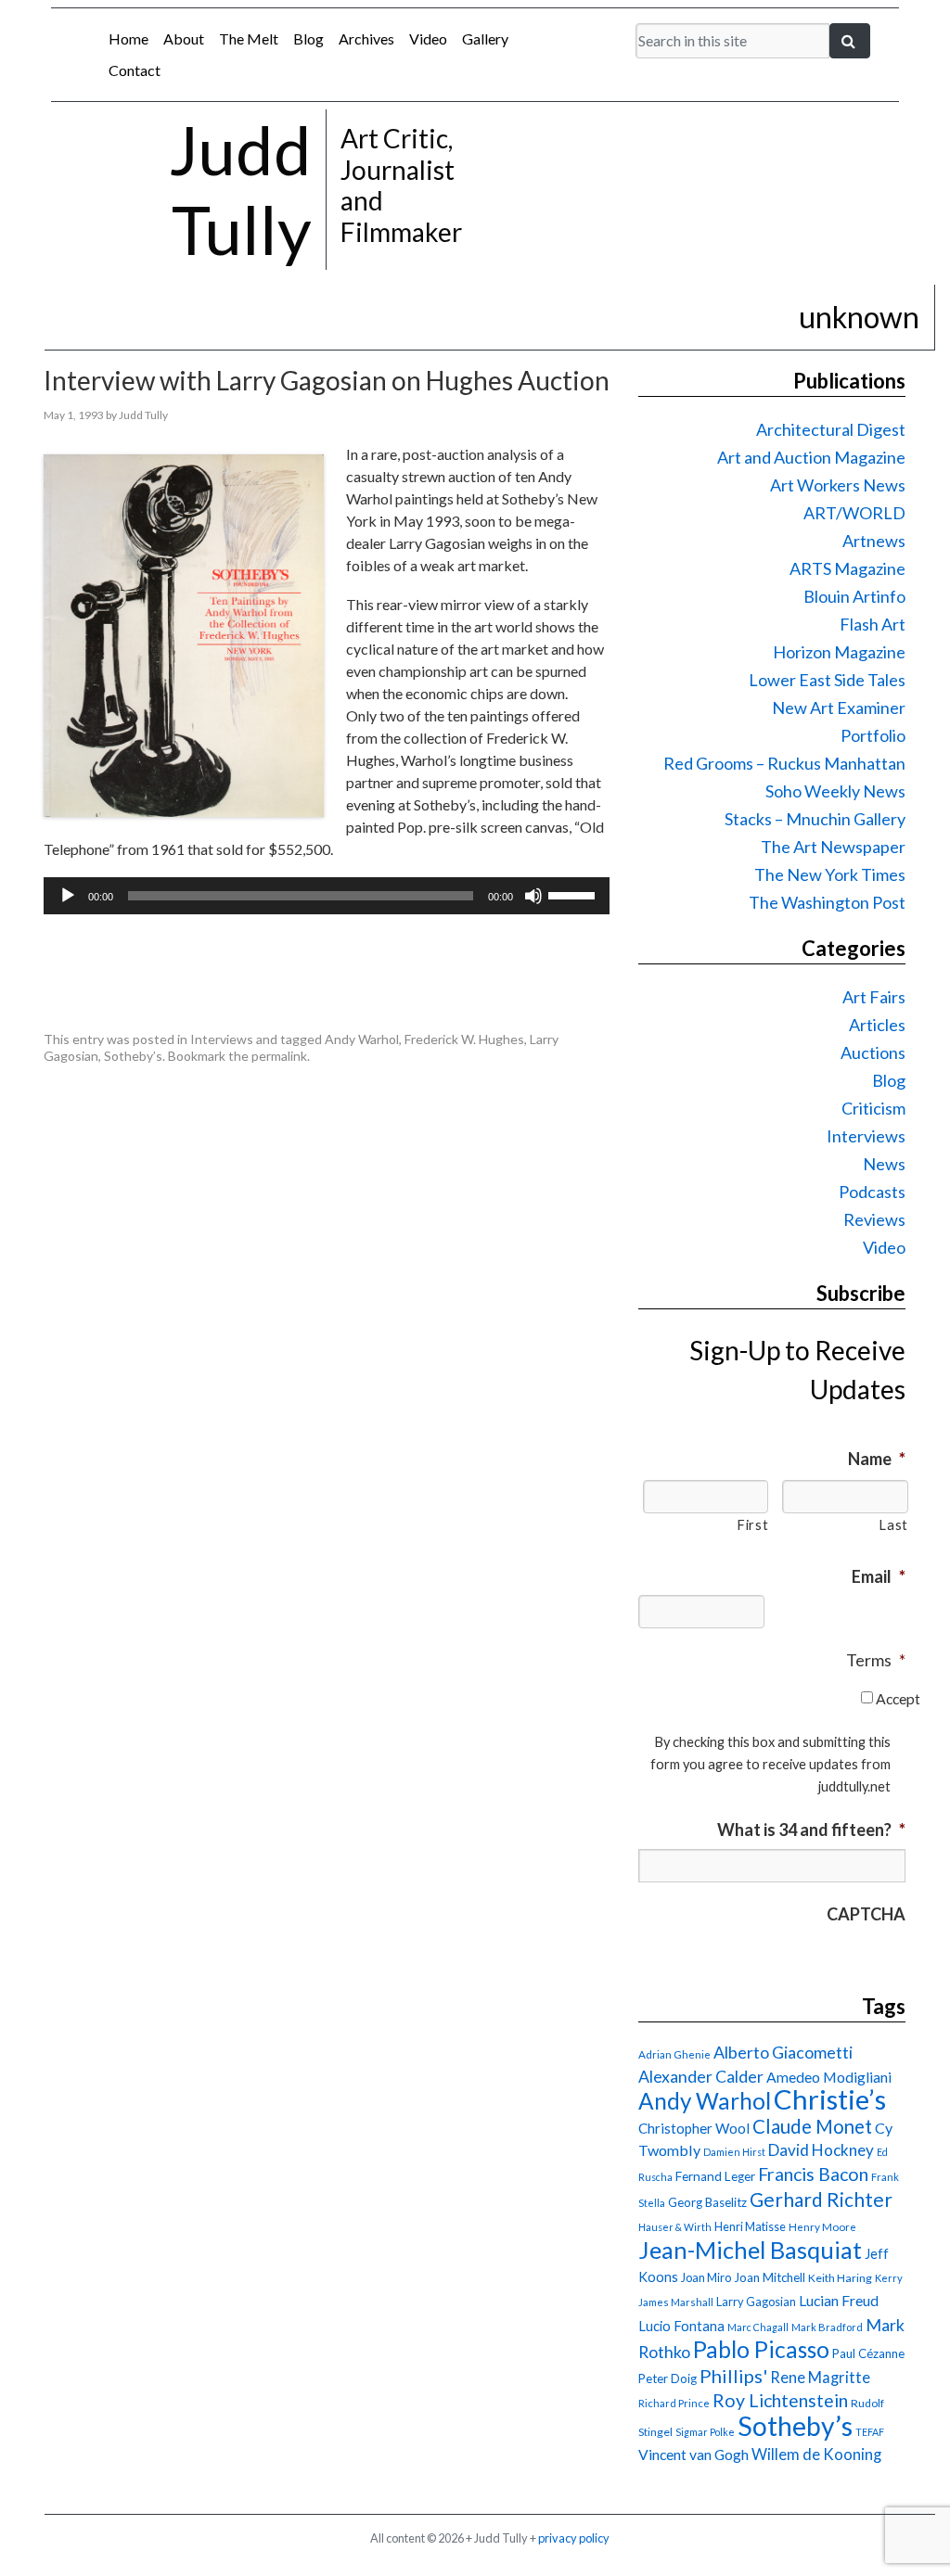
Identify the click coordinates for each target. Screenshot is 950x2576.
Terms (876, 1660)
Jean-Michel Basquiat (750, 2250)
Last (893, 1525)
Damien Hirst (734, 2152)
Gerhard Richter (821, 2199)
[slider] (574, 894)
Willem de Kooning (816, 2455)
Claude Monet (812, 2126)
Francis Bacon (813, 2174)
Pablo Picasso (761, 2349)
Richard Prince (674, 2403)
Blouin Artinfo (854, 596)
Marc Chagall (758, 2327)
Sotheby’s (133, 1056)
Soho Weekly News (835, 791)
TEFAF (870, 2432)
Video (428, 38)
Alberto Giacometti (783, 2052)
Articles (877, 1025)
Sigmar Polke (705, 2432)
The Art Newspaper (833, 847)
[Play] (68, 896)
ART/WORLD (854, 513)
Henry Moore (822, 2227)
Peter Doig (668, 2378)
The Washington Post (827, 902)
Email (879, 1576)
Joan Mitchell (770, 2277)
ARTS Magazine (847, 568)
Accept (898, 1698)
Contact (135, 70)
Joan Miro (706, 2277)
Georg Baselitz (707, 2202)
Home (128, 38)
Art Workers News (838, 485)
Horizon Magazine (839, 652)
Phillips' (733, 2376)
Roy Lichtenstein (780, 2400)
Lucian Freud (839, 2300)
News (884, 1164)
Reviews (874, 1219)
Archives (366, 38)
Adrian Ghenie (674, 2054)
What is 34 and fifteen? (811, 1830)
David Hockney (821, 2150)
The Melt (249, 38)
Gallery (485, 38)
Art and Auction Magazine (811, 457)
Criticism (873, 1108)
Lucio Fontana (681, 2326)
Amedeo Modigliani (829, 2077)
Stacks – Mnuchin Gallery (815, 819)
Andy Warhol (362, 1039)
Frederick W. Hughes (464, 1039)
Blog (308, 38)
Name (877, 1459)
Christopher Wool (694, 2128)
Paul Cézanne (868, 2353)
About (184, 38)
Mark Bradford (827, 2327)
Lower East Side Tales (827, 680)
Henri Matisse (750, 2226)
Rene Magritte (820, 2378)
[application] (327, 896)
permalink (279, 1056)
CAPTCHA (866, 1914)
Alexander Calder (701, 2077)
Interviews (222, 1039)
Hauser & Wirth (675, 2227)
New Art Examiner (839, 708)
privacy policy (574, 2538)
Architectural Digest (831, 429)
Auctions (873, 1052)
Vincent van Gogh (693, 2454)
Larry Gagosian (756, 2302)
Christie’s (830, 2099)
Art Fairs (874, 997)
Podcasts (872, 1192)
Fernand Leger (715, 2176)
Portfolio (873, 735)
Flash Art (873, 624)
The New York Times (830, 874)
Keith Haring (840, 2278)
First (752, 1525)
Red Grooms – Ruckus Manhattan (784, 763)
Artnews (874, 541)
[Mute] (533, 896)
